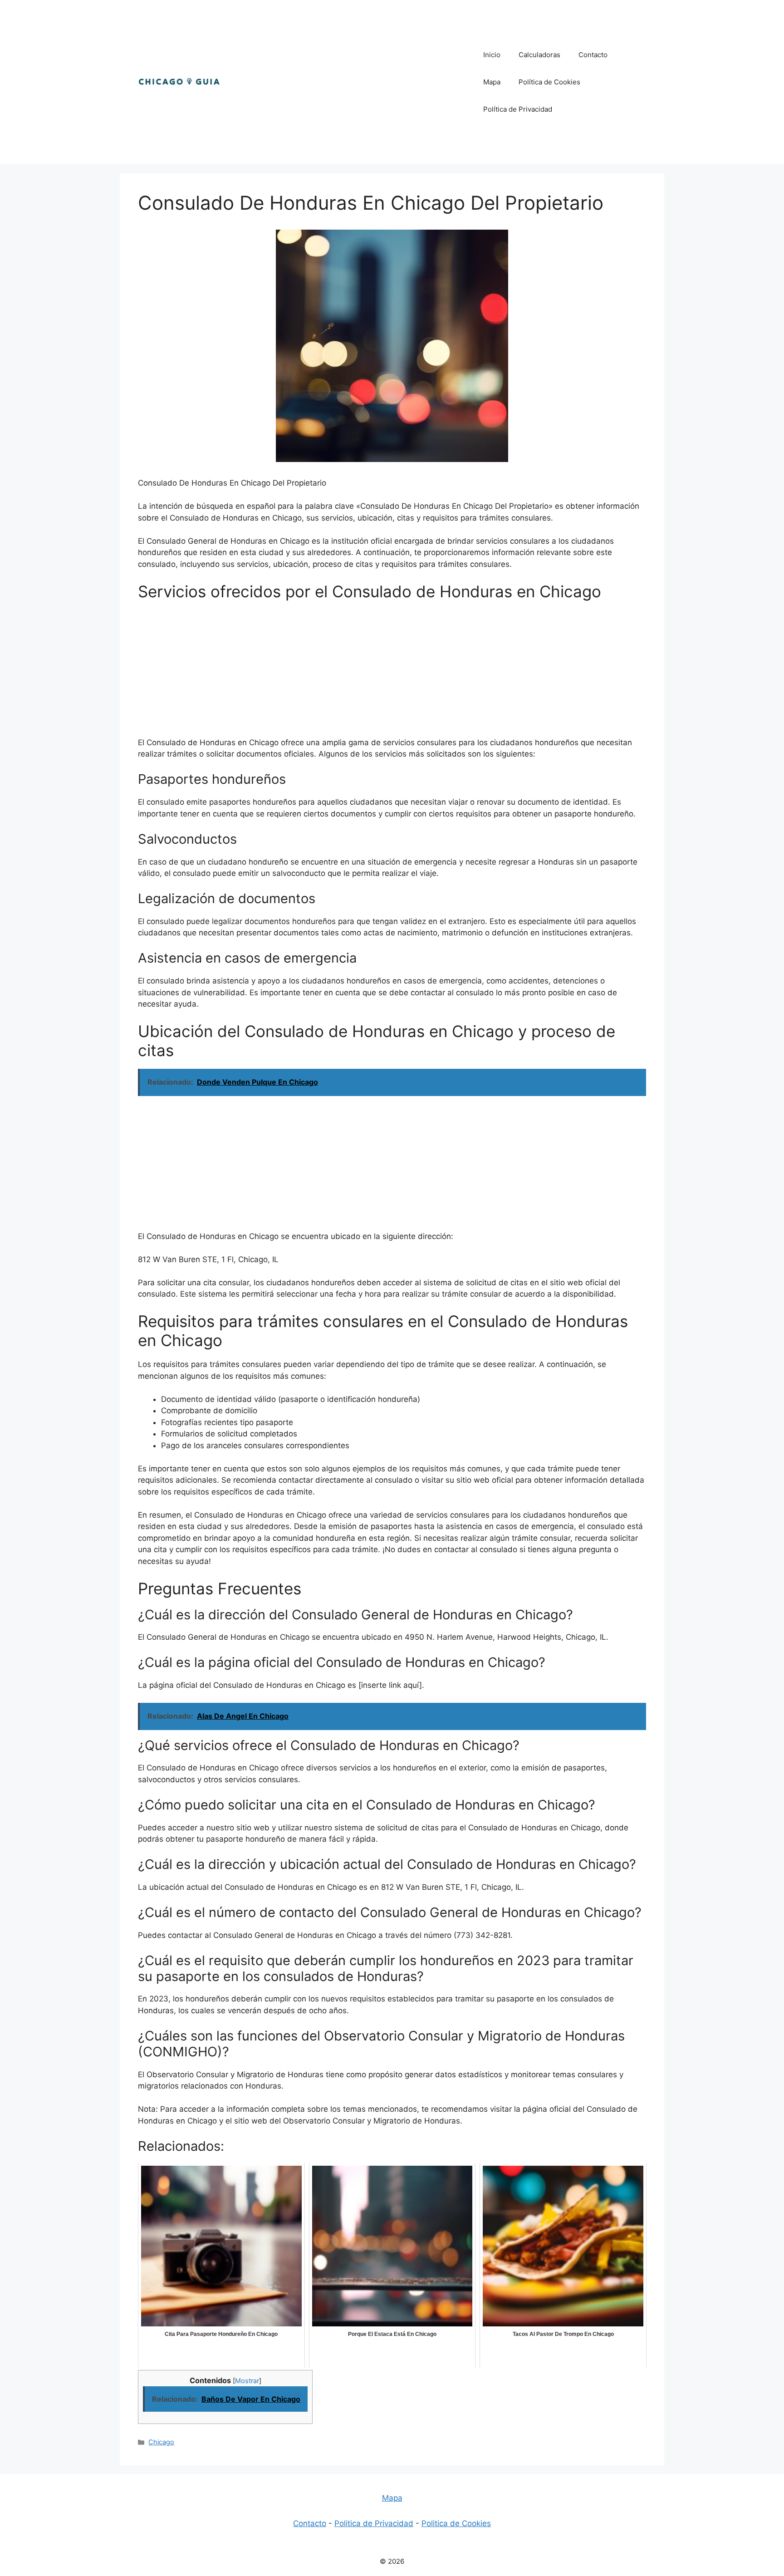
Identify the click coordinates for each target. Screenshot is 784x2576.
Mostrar (247, 2381)
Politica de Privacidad (374, 2523)
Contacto (593, 55)
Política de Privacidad (518, 109)
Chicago (161, 2442)
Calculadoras (539, 55)
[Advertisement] (348, 82)
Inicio (492, 55)
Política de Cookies (549, 82)
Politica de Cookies (456, 2523)
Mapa (492, 82)
